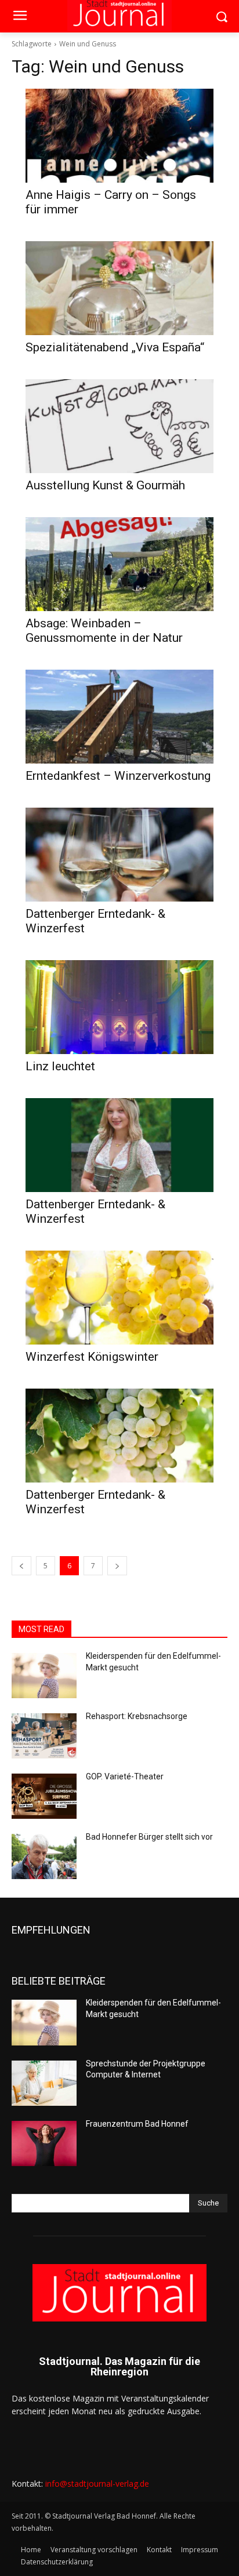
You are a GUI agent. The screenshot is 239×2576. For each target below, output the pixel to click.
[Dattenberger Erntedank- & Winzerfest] (119, 855)
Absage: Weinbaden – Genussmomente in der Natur (104, 631)
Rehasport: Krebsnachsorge (137, 1716)
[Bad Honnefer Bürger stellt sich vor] (44, 1856)
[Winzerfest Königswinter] (119, 1298)
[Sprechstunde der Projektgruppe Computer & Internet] (44, 2083)
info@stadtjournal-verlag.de (97, 2484)
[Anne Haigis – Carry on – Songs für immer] (119, 136)
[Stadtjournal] (119, 2293)
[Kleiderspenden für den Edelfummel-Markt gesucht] (44, 1676)
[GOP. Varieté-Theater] (44, 1796)
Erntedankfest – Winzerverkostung (118, 776)
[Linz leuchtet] (119, 1007)
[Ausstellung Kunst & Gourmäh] (119, 426)
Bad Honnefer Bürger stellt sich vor (149, 1837)
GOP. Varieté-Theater (125, 1776)
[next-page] (117, 1566)
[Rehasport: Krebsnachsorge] (44, 1736)
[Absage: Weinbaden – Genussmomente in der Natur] (119, 564)
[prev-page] (21, 1566)
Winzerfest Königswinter (92, 1357)
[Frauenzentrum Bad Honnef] (44, 2143)
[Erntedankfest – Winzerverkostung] (119, 717)
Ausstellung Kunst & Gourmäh (105, 485)
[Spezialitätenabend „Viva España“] (119, 288)
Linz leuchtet (60, 1066)
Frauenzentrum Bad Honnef (137, 2124)
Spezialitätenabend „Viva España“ (115, 347)
